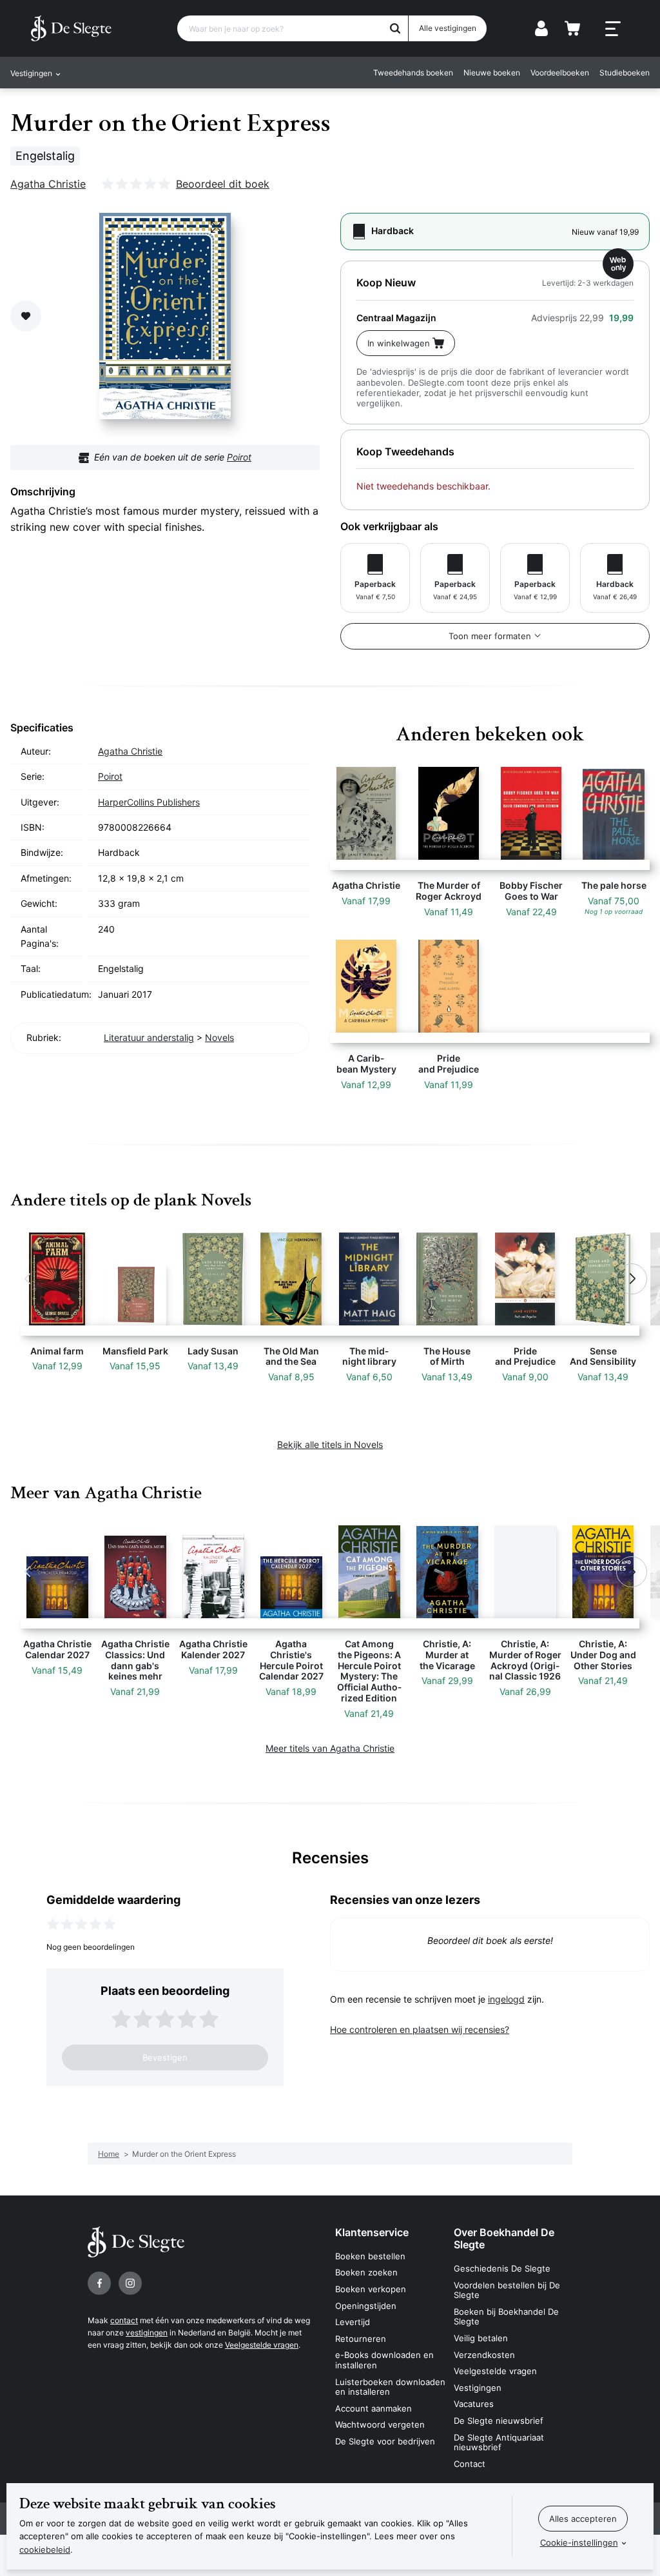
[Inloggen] (541, 28)
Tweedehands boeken (413, 73)
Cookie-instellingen (579, 2542)
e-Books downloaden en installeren (384, 2360)
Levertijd (353, 2322)
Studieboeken (625, 73)
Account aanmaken (374, 2408)
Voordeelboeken (560, 73)
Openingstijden (366, 2306)
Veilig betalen (481, 2338)
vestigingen (147, 2333)
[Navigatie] (613, 29)
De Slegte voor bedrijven (385, 2441)
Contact (470, 2464)
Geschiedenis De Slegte (502, 2268)
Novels (219, 1037)
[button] (28, 1279)
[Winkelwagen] (572, 28)
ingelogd (506, 1999)
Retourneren (361, 2339)
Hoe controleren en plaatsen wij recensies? (420, 2029)
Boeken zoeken (366, 2272)
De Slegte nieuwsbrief (499, 2421)
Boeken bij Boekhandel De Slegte (506, 2317)
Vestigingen (478, 2388)
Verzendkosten (484, 2355)
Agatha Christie (48, 184)
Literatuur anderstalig (149, 1037)
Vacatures (474, 2404)
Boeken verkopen (371, 2289)
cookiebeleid (45, 2550)
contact (124, 2320)
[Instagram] (130, 2283)
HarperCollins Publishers (149, 802)
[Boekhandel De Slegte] (71, 28)
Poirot (239, 457)
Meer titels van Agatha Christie (330, 1748)
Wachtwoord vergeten (380, 2424)
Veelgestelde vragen (262, 2345)
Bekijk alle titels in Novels (330, 1444)
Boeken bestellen (370, 2256)
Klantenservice (372, 2232)
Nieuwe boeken (492, 73)
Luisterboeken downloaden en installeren (390, 2387)
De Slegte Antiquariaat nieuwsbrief (499, 2442)
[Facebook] (99, 2283)
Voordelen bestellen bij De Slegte (507, 2290)
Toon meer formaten (490, 636)
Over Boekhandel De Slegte (504, 2238)
